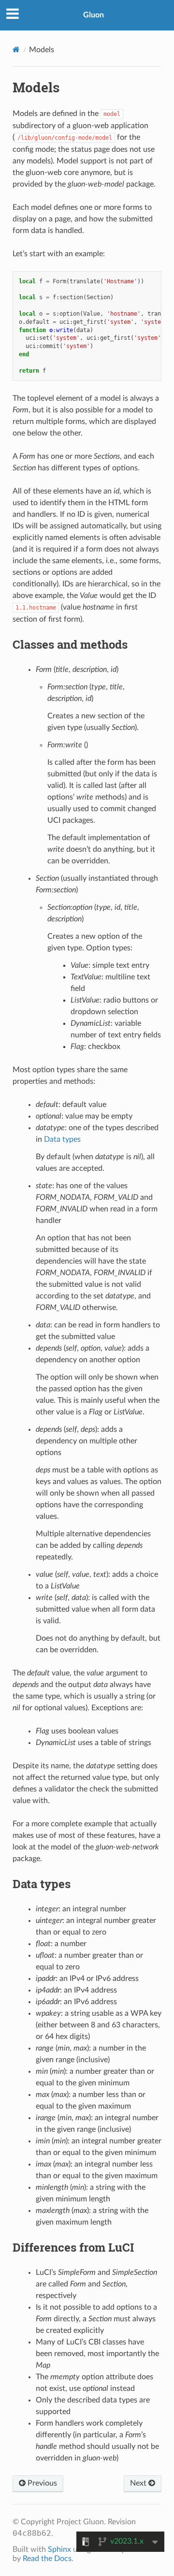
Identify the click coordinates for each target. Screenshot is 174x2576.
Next (139, 2483)
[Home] (16, 50)
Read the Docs (47, 2559)
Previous (41, 2483)
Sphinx (59, 2549)
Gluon (94, 15)
